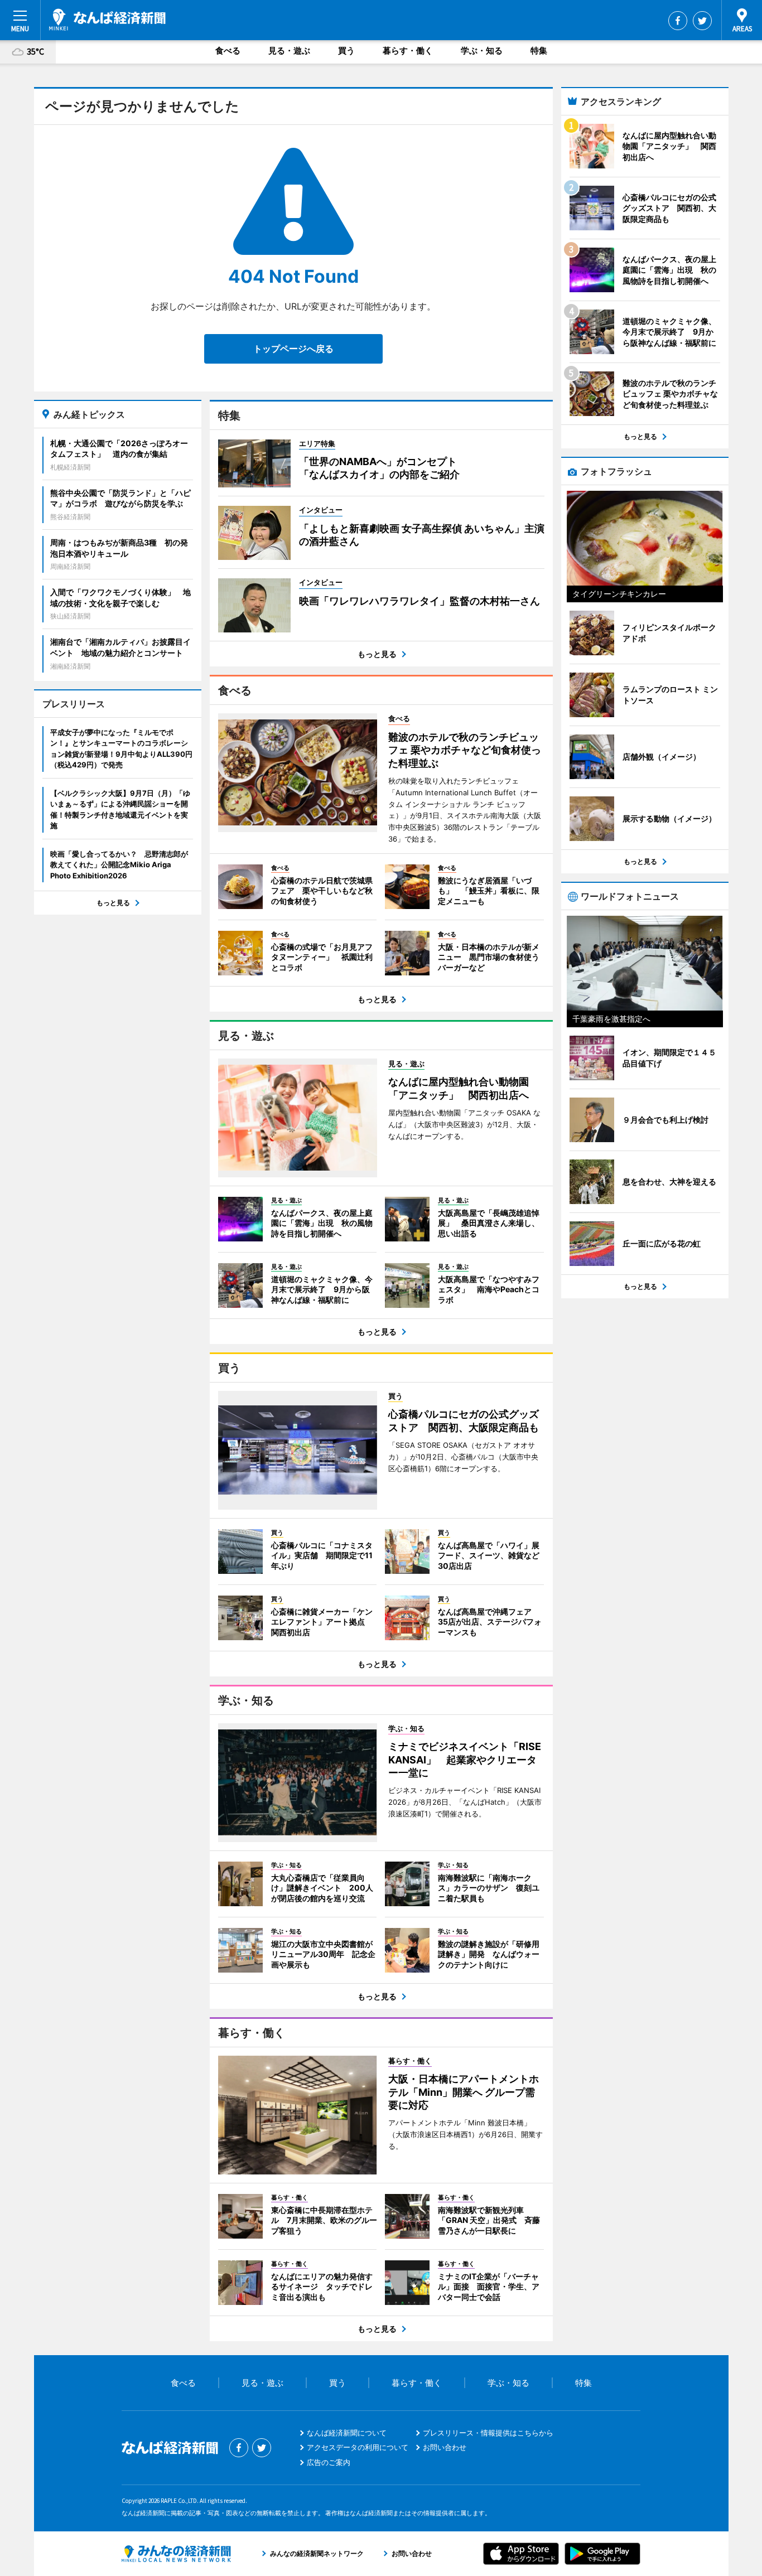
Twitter (702, 21)
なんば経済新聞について (347, 2433)
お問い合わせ (445, 2447)
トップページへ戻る (293, 349)
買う (346, 50)
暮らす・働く (408, 50)
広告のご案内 (329, 2462)
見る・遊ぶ (289, 50)
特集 (539, 50)
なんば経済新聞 (107, 20)
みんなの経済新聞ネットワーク (176, 2554)
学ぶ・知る (482, 50)
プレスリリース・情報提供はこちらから (488, 2433)
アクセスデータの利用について (358, 2447)
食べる (228, 50)
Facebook (678, 21)
